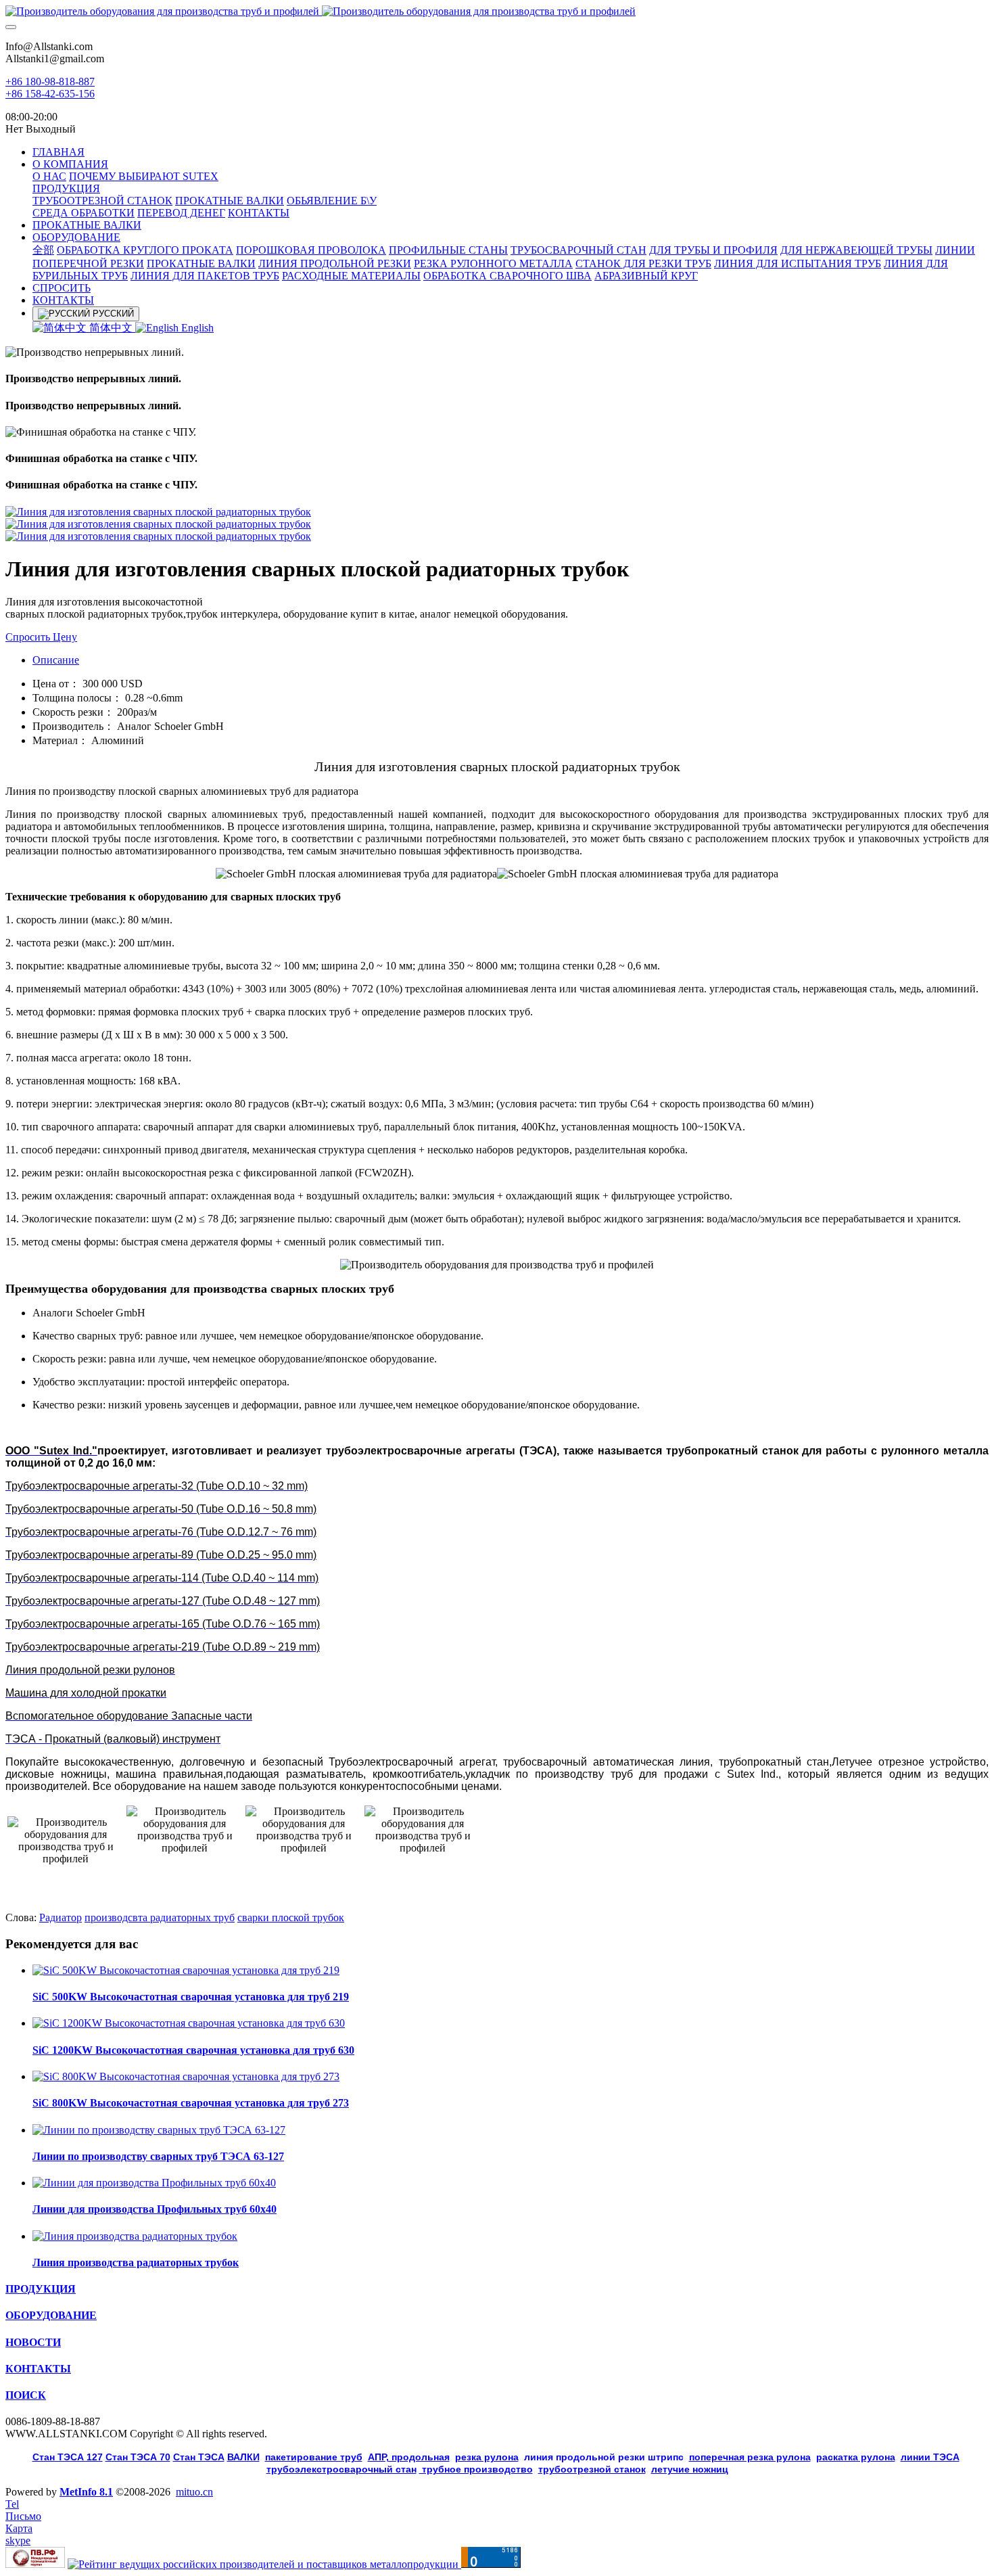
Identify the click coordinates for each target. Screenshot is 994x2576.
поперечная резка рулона (750, 2457)
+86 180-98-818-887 (50, 82)
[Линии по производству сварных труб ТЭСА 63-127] (159, 2130)
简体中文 (111, 328)
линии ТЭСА (930, 2457)
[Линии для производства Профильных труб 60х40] (154, 2183)
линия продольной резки (604, 2457)
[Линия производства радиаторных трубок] (135, 2236)
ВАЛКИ (243, 2457)
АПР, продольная (409, 2457)
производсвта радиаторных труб (160, 1917)
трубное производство (476, 2469)
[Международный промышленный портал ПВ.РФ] (35, 2564)
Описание (56, 660)
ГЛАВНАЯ (58, 152)
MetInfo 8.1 (86, 2492)
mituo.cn (194, 2492)
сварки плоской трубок (291, 1917)
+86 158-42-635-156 (50, 94)
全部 (43, 250)
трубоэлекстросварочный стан (341, 2469)
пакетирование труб (314, 2457)
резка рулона (487, 2457)
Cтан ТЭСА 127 (68, 2457)
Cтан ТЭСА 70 (138, 2457)
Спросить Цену (41, 637)
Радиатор (61, 1917)
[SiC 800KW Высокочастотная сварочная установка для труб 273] (186, 2076)
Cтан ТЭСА (199, 2457)
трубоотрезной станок (592, 2469)
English (196, 328)
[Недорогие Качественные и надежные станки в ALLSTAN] (497, 11)
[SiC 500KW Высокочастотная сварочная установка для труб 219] (186, 1970)
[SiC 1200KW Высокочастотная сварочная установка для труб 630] (189, 2023)
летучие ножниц (690, 2469)
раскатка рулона (856, 2457)
